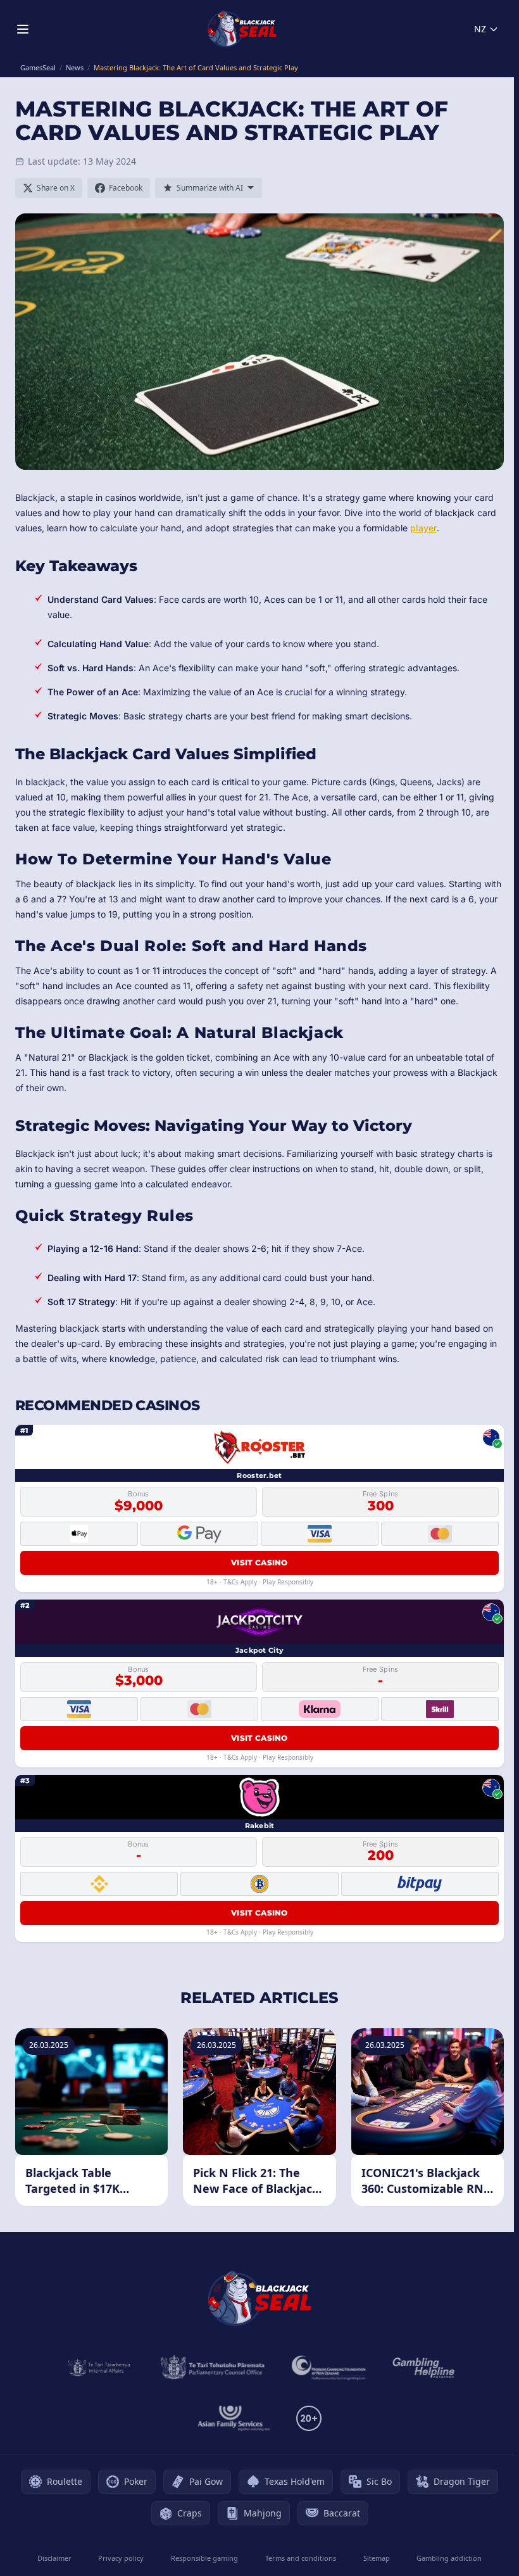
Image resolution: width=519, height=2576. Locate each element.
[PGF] (329, 2368)
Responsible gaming (204, 2558)
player (423, 528)
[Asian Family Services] (234, 2418)
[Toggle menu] (23, 29)
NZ (480, 29)
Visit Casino (259, 1563)
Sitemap (377, 2558)
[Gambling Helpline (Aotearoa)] (424, 2368)
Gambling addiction (449, 2558)
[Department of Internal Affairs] (99, 2368)
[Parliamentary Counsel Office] (213, 2368)
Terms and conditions (301, 2558)
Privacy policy (121, 2558)
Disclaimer (54, 2558)
